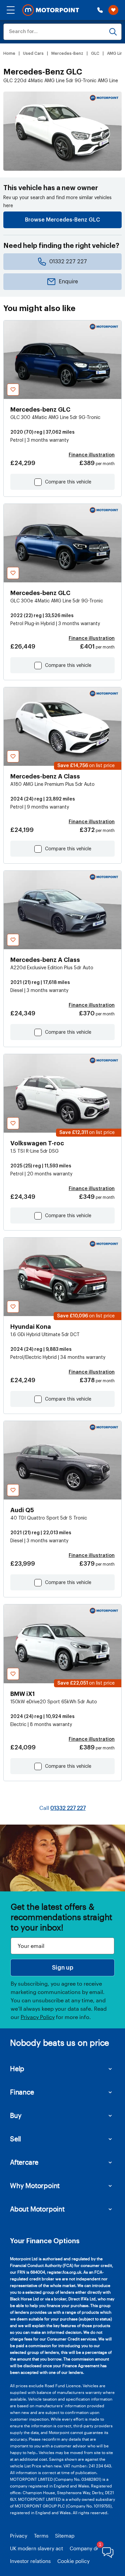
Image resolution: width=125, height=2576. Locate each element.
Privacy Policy (38, 2017)
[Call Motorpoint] (100, 10)
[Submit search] (113, 32)
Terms (41, 2536)
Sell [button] (15, 2139)
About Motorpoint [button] (37, 2209)
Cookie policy (73, 2561)
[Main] (51, 10)
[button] (11, 10)
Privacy (19, 2536)
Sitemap (65, 2536)
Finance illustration (92, 455)
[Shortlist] (113, 10)
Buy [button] (16, 2115)
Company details (89, 2548)
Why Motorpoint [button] (35, 2185)
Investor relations (30, 2561)
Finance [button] (22, 2092)
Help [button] (17, 2068)
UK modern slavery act (36, 2548)
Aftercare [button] (24, 2162)
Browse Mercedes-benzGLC (62, 220)
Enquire (68, 282)
